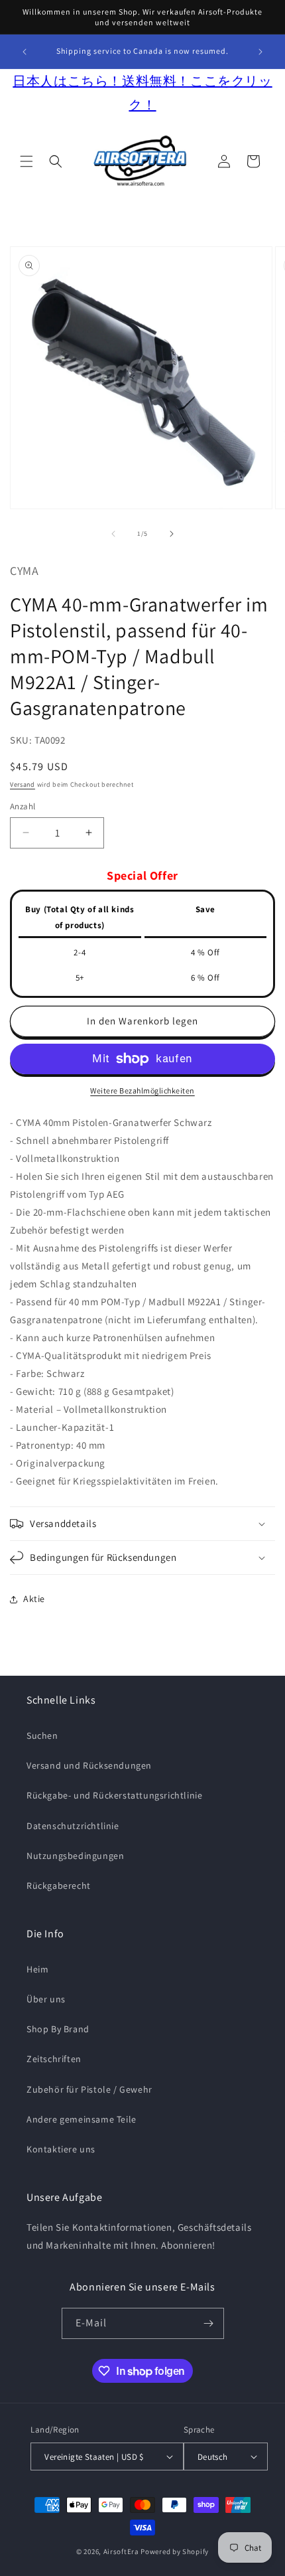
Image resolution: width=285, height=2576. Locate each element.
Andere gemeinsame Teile (82, 2119)
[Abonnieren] (209, 2323)
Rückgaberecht (59, 1886)
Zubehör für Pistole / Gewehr (89, 2089)
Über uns (46, 1999)
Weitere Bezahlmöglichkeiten (142, 1090)
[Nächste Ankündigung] (260, 52)
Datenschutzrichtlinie (73, 1826)
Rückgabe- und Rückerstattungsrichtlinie (114, 1795)
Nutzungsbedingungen (75, 1856)
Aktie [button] (34, 1599)
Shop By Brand (58, 2029)
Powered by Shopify (175, 2551)
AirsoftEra (121, 2551)
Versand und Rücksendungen (89, 1765)
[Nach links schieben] (113, 534)
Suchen (42, 1735)
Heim (37, 1969)
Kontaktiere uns (61, 2149)
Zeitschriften (54, 2059)
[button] (27, 161)
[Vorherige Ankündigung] (25, 52)
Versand (23, 784)
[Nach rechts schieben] (172, 534)
